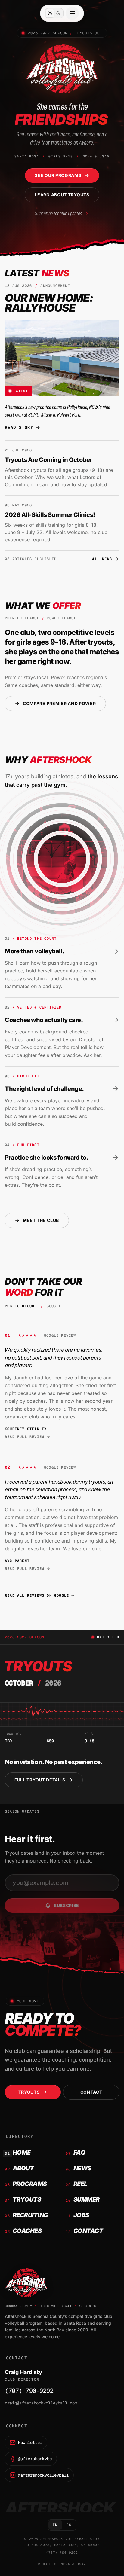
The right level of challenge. (44, 1089)
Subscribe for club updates (59, 213)
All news (102, 559)
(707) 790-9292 (29, 2391)
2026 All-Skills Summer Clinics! (50, 515)
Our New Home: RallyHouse (49, 303)
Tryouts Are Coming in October (48, 460)
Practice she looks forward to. (46, 1158)
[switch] (54, 13)
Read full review (25, 1437)
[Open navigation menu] (72, 13)
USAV (81, 2564)
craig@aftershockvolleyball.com (41, 2403)
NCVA (65, 2564)
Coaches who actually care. (44, 1020)
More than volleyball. (35, 951)
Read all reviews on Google (37, 1595)
